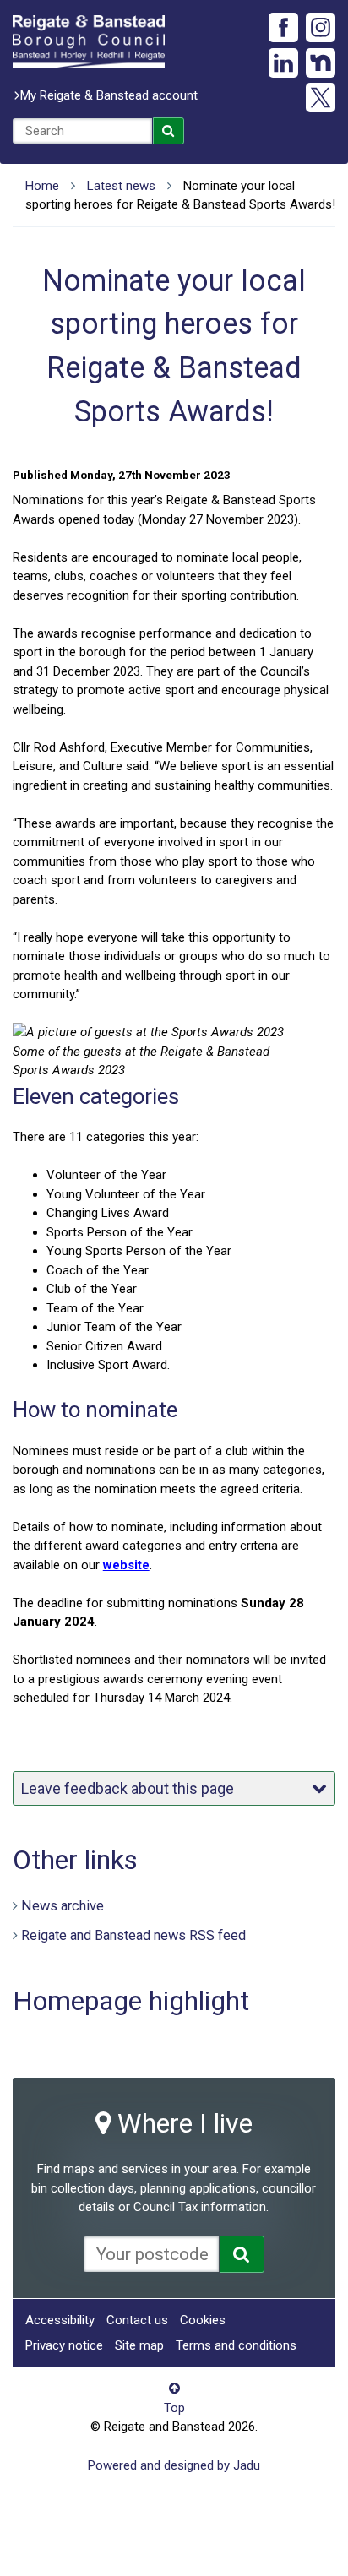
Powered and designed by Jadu (174, 2465)
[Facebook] (283, 27)
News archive (63, 1906)
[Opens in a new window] (242, 2254)
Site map (139, 2345)
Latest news (121, 186)
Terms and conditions (236, 2345)
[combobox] (82, 131)
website (126, 1565)
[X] (321, 98)
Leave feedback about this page (128, 1788)
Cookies (203, 2320)
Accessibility (60, 2320)
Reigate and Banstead (89, 41)
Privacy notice (64, 2345)
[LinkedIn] (283, 63)
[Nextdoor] (321, 63)
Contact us (137, 2320)
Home (42, 186)
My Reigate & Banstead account (109, 95)
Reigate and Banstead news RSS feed (133, 1935)
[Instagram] (321, 27)
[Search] (169, 131)
